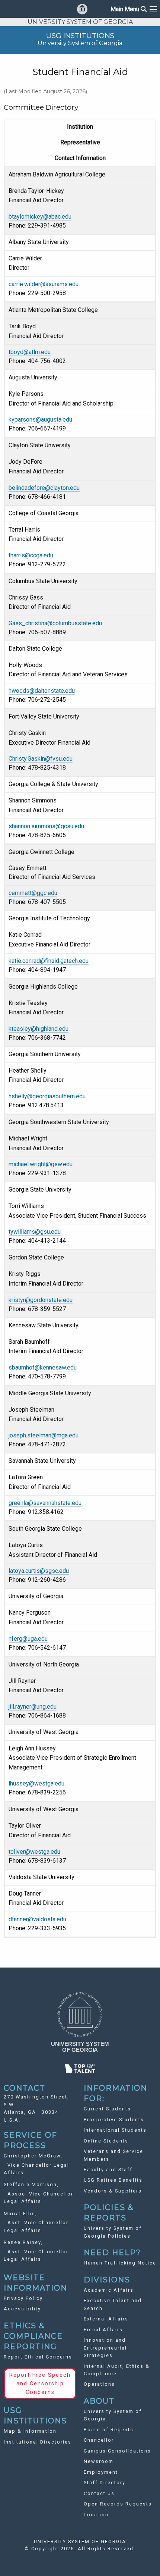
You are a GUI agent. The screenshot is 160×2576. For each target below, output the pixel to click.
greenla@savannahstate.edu (45, 1503)
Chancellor (99, 2440)
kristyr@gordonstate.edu (41, 1300)
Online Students (106, 2141)
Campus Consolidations (117, 2451)
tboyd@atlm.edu (30, 352)
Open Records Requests (118, 2504)
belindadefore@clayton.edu (44, 488)
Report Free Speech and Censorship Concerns (40, 2384)
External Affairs (106, 2319)
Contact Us (99, 2493)
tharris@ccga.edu (31, 555)
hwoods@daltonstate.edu (42, 691)
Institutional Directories (38, 2442)
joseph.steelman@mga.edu (44, 1435)
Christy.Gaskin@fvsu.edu (41, 759)
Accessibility (22, 2309)
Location (96, 2515)
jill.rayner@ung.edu (33, 1707)
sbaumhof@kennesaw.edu (43, 1367)
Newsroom (99, 2461)
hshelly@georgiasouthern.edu (47, 1096)
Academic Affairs (109, 2290)
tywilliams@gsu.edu (35, 1232)
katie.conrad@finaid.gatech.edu (49, 961)
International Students (115, 2130)
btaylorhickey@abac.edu (40, 217)
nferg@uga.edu (28, 1639)
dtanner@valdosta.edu (37, 1919)
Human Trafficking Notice (120, 2263)
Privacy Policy (23, 2298)
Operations (99, 2384)
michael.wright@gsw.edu (41, 1164)
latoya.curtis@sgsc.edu (39, 1571)
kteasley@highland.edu (39, 1029)
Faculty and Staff (108, 2170)
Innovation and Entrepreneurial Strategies (105, 2348)
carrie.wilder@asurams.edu (44, 284)
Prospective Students (114, 2120)
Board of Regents (109, 2430)
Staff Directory (105, 2483)
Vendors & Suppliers (113, 2191)
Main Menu (129, 9)
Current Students (107, 2109)
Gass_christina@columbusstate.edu (55, 623)
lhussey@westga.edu (36, 1783)
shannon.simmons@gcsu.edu (46, 826)
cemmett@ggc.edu (33, 893)
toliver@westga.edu (34, 1852)
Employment (101, 2472)
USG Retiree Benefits (113, 2180)
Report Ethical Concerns (38, 2357)
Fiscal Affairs (103, 2330)
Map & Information (30, 2431)
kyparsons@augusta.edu (40, 420)
